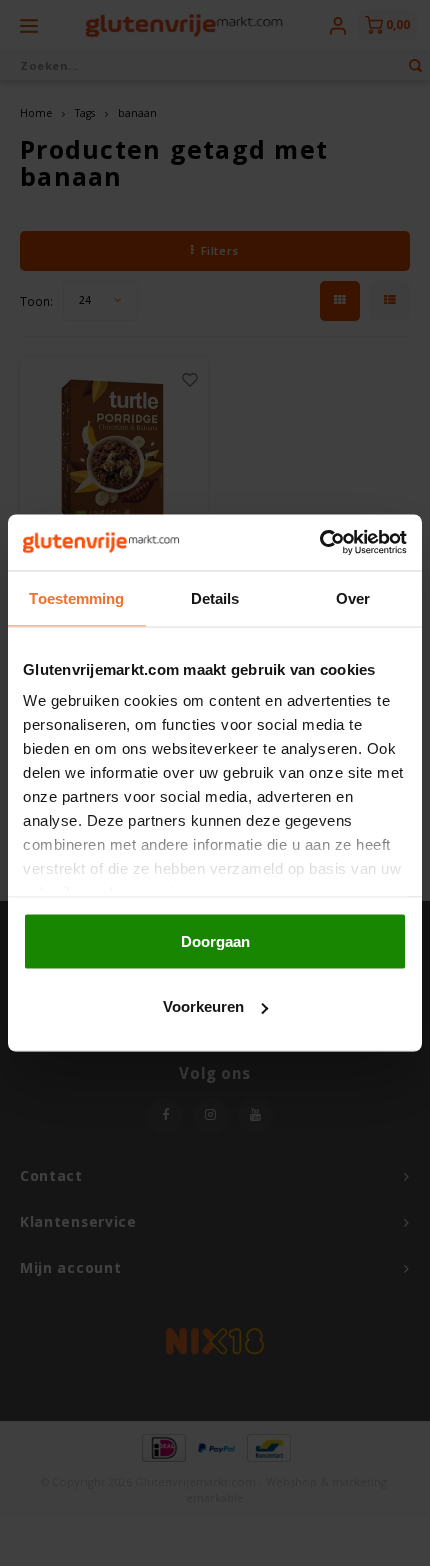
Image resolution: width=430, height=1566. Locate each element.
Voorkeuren (203, 1006)
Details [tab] (215, 597)
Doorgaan (215, 940)
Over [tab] (353, 597)
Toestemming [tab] (76, 597)
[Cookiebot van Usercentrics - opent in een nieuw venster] (319, 543)
